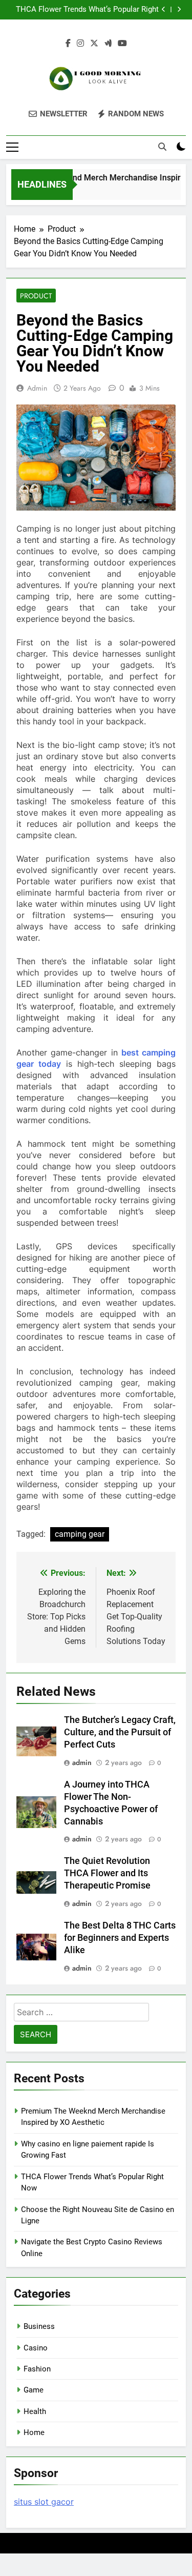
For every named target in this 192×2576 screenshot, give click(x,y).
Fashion (37, 2369)
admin (37, 388)
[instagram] (80, 44)
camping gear (80, 1534)
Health (35, 2411)
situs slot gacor (44, 2502)
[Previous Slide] (164, 9)
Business (39, 2326)
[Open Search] (162, 147)
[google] (108, 44)
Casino (36, 2348)
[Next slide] (179, 9)
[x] (94, 44)
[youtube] (122, 44)
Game (34, 2390)
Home (34, 2432)
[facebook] (68, 44)
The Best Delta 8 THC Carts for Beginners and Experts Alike (120, 1938)
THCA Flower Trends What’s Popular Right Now (87, 10)
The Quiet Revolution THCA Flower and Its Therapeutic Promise (107, 1873)
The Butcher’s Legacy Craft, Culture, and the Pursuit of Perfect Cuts (120, 1732)
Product (36, 296)
